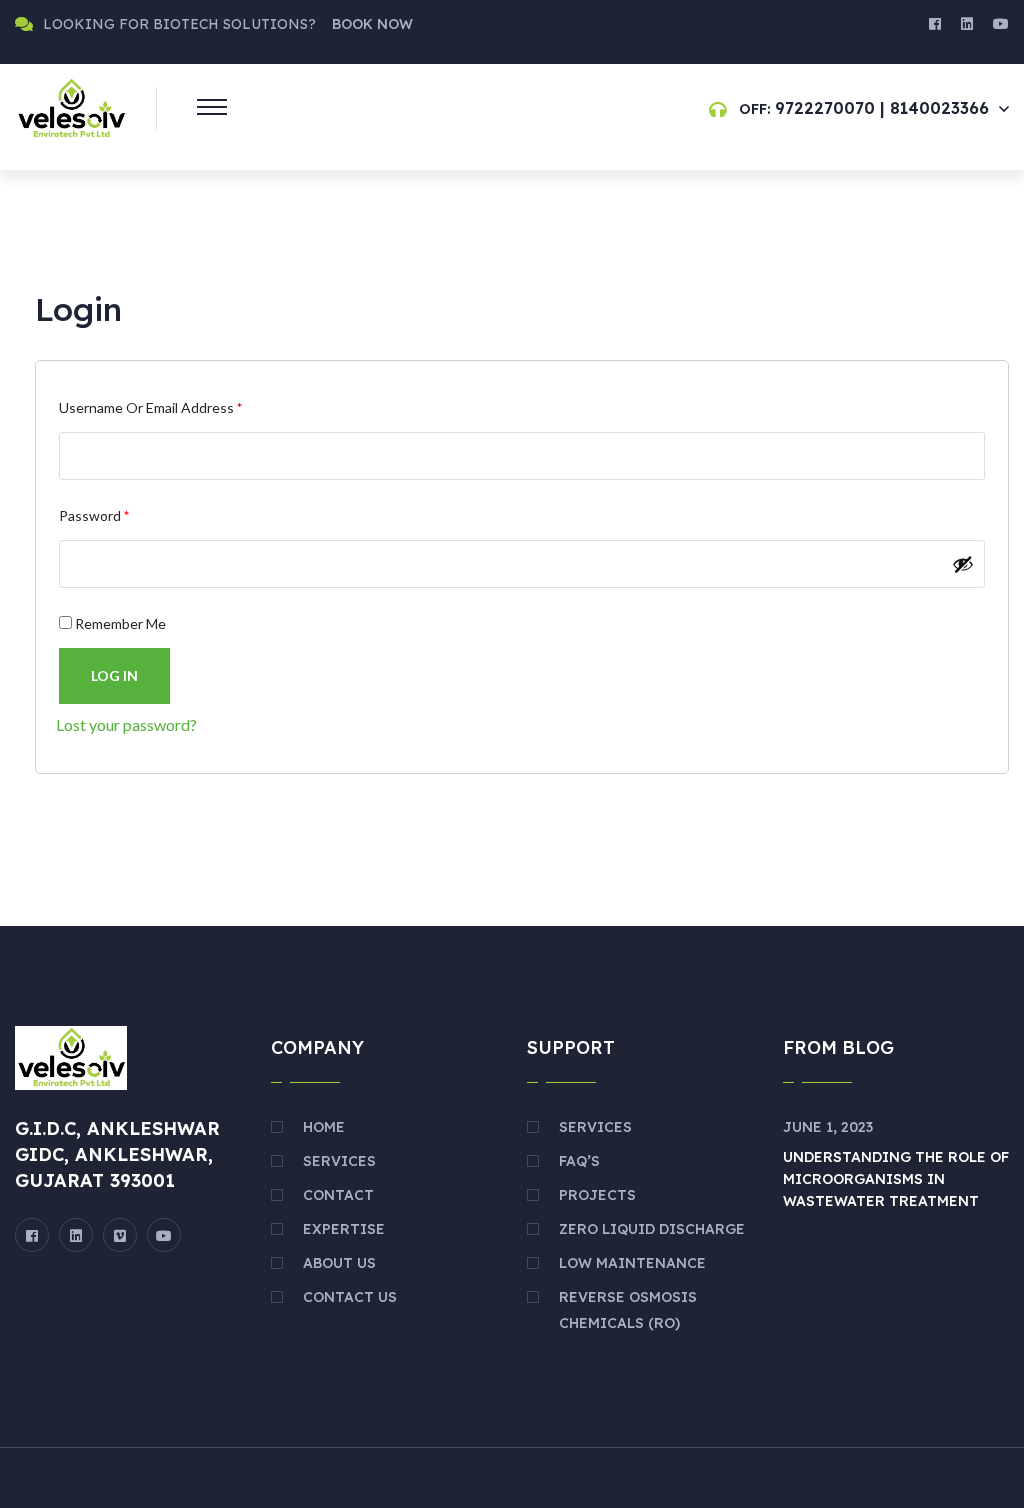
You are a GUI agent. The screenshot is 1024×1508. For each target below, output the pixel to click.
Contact (338, 1195)
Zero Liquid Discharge (652, 1229)
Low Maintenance (632, 1263)
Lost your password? (126, 724)
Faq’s (579, 1161)
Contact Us (350, 1297)
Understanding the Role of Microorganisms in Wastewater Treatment (896, 1179)
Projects (597, 1195)
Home (324, 1127)
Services (339, 1161)
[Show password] (963, 564)
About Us (339, 1263)
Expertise (344, 1229)
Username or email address (178, 407)
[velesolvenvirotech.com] (71, 107)
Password (122, 515)
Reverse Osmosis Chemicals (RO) (628, 1310)
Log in (114, 675)
